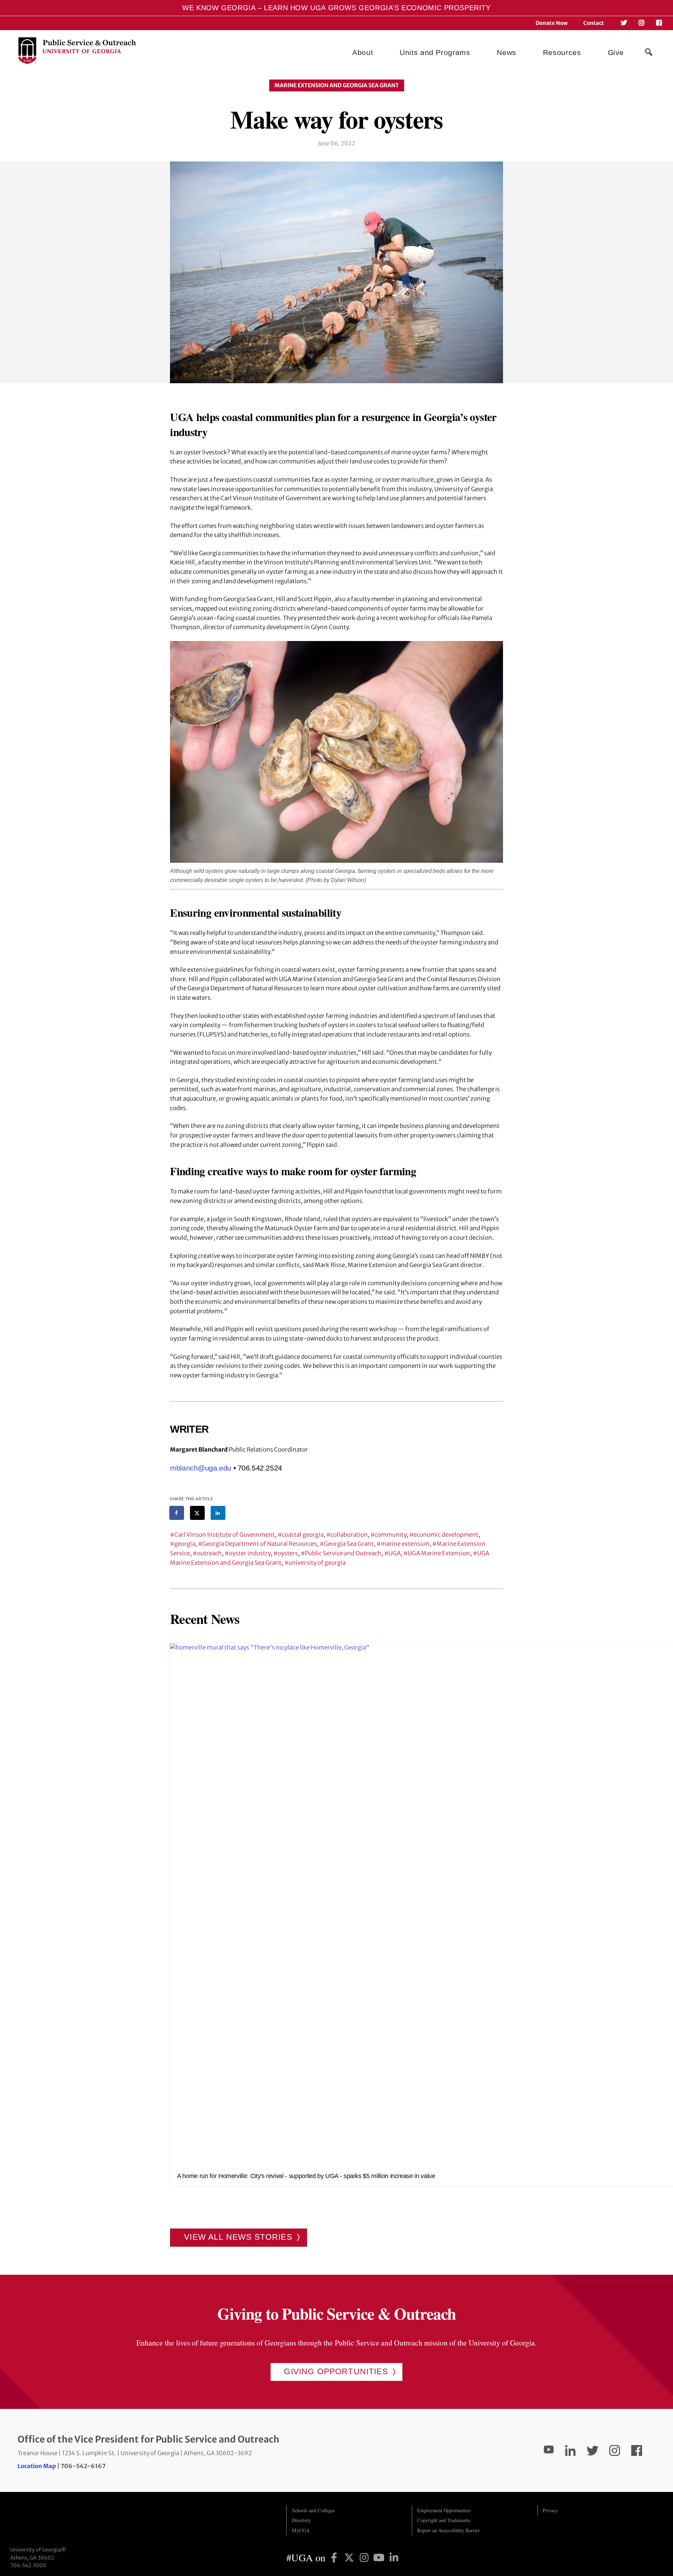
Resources (562, 52)
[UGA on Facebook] (335, 2557)
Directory (301, 2520)
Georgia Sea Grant (349, 1544)
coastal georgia (303, 1535)
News (507, 52)
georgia (185, 1544)
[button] (648, 52)
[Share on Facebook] (177, 1513)
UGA (395, 1553)
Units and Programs (435, 52)
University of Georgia (63, 2519)
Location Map (37, 2466)
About (363, 52)
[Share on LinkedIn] (218, 1513)
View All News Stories (238, 2237)
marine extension (405, 1544)
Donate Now (552, 23)
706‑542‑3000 (28, 2565)
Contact (594, 23)
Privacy (550, 2510)
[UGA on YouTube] (380, 2557)
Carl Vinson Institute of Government (225, 1535)
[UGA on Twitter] (350, 2557)
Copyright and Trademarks (444, 2520)
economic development (446, 1535)
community (391, 1535)
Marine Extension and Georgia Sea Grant (337, 85)
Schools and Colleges (314, 2510)
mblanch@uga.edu (201, 1468)
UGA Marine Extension (439, 1553)
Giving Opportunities (336, 2371)
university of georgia (317, 1563)
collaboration (349, 1535)
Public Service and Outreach (343, 1553)
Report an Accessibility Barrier (448, 2530)
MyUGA (301, 2530)
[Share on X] (198, 1513)
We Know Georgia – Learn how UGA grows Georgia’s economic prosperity (336, 8)
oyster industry (250, 1553)
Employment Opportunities (444, 2510)
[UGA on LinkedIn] (394, 2557)
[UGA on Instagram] (365, 2557)
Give (616, 52)
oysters (288, 1553)
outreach (209, 1553)
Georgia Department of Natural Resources (260, 1544)
